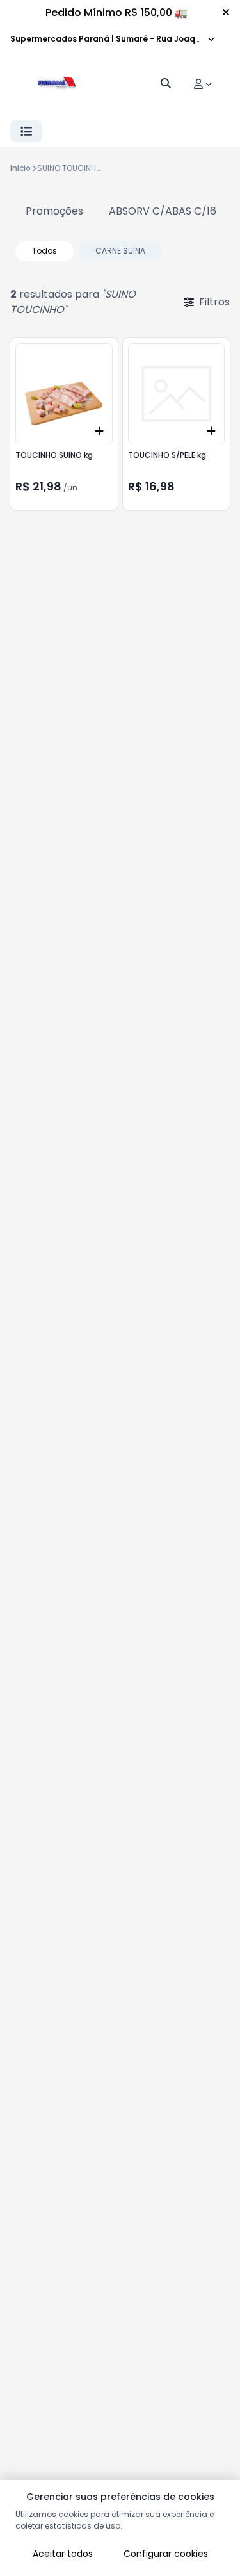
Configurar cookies (166, 2554)
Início (20, 168)
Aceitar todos (63, 2554)
